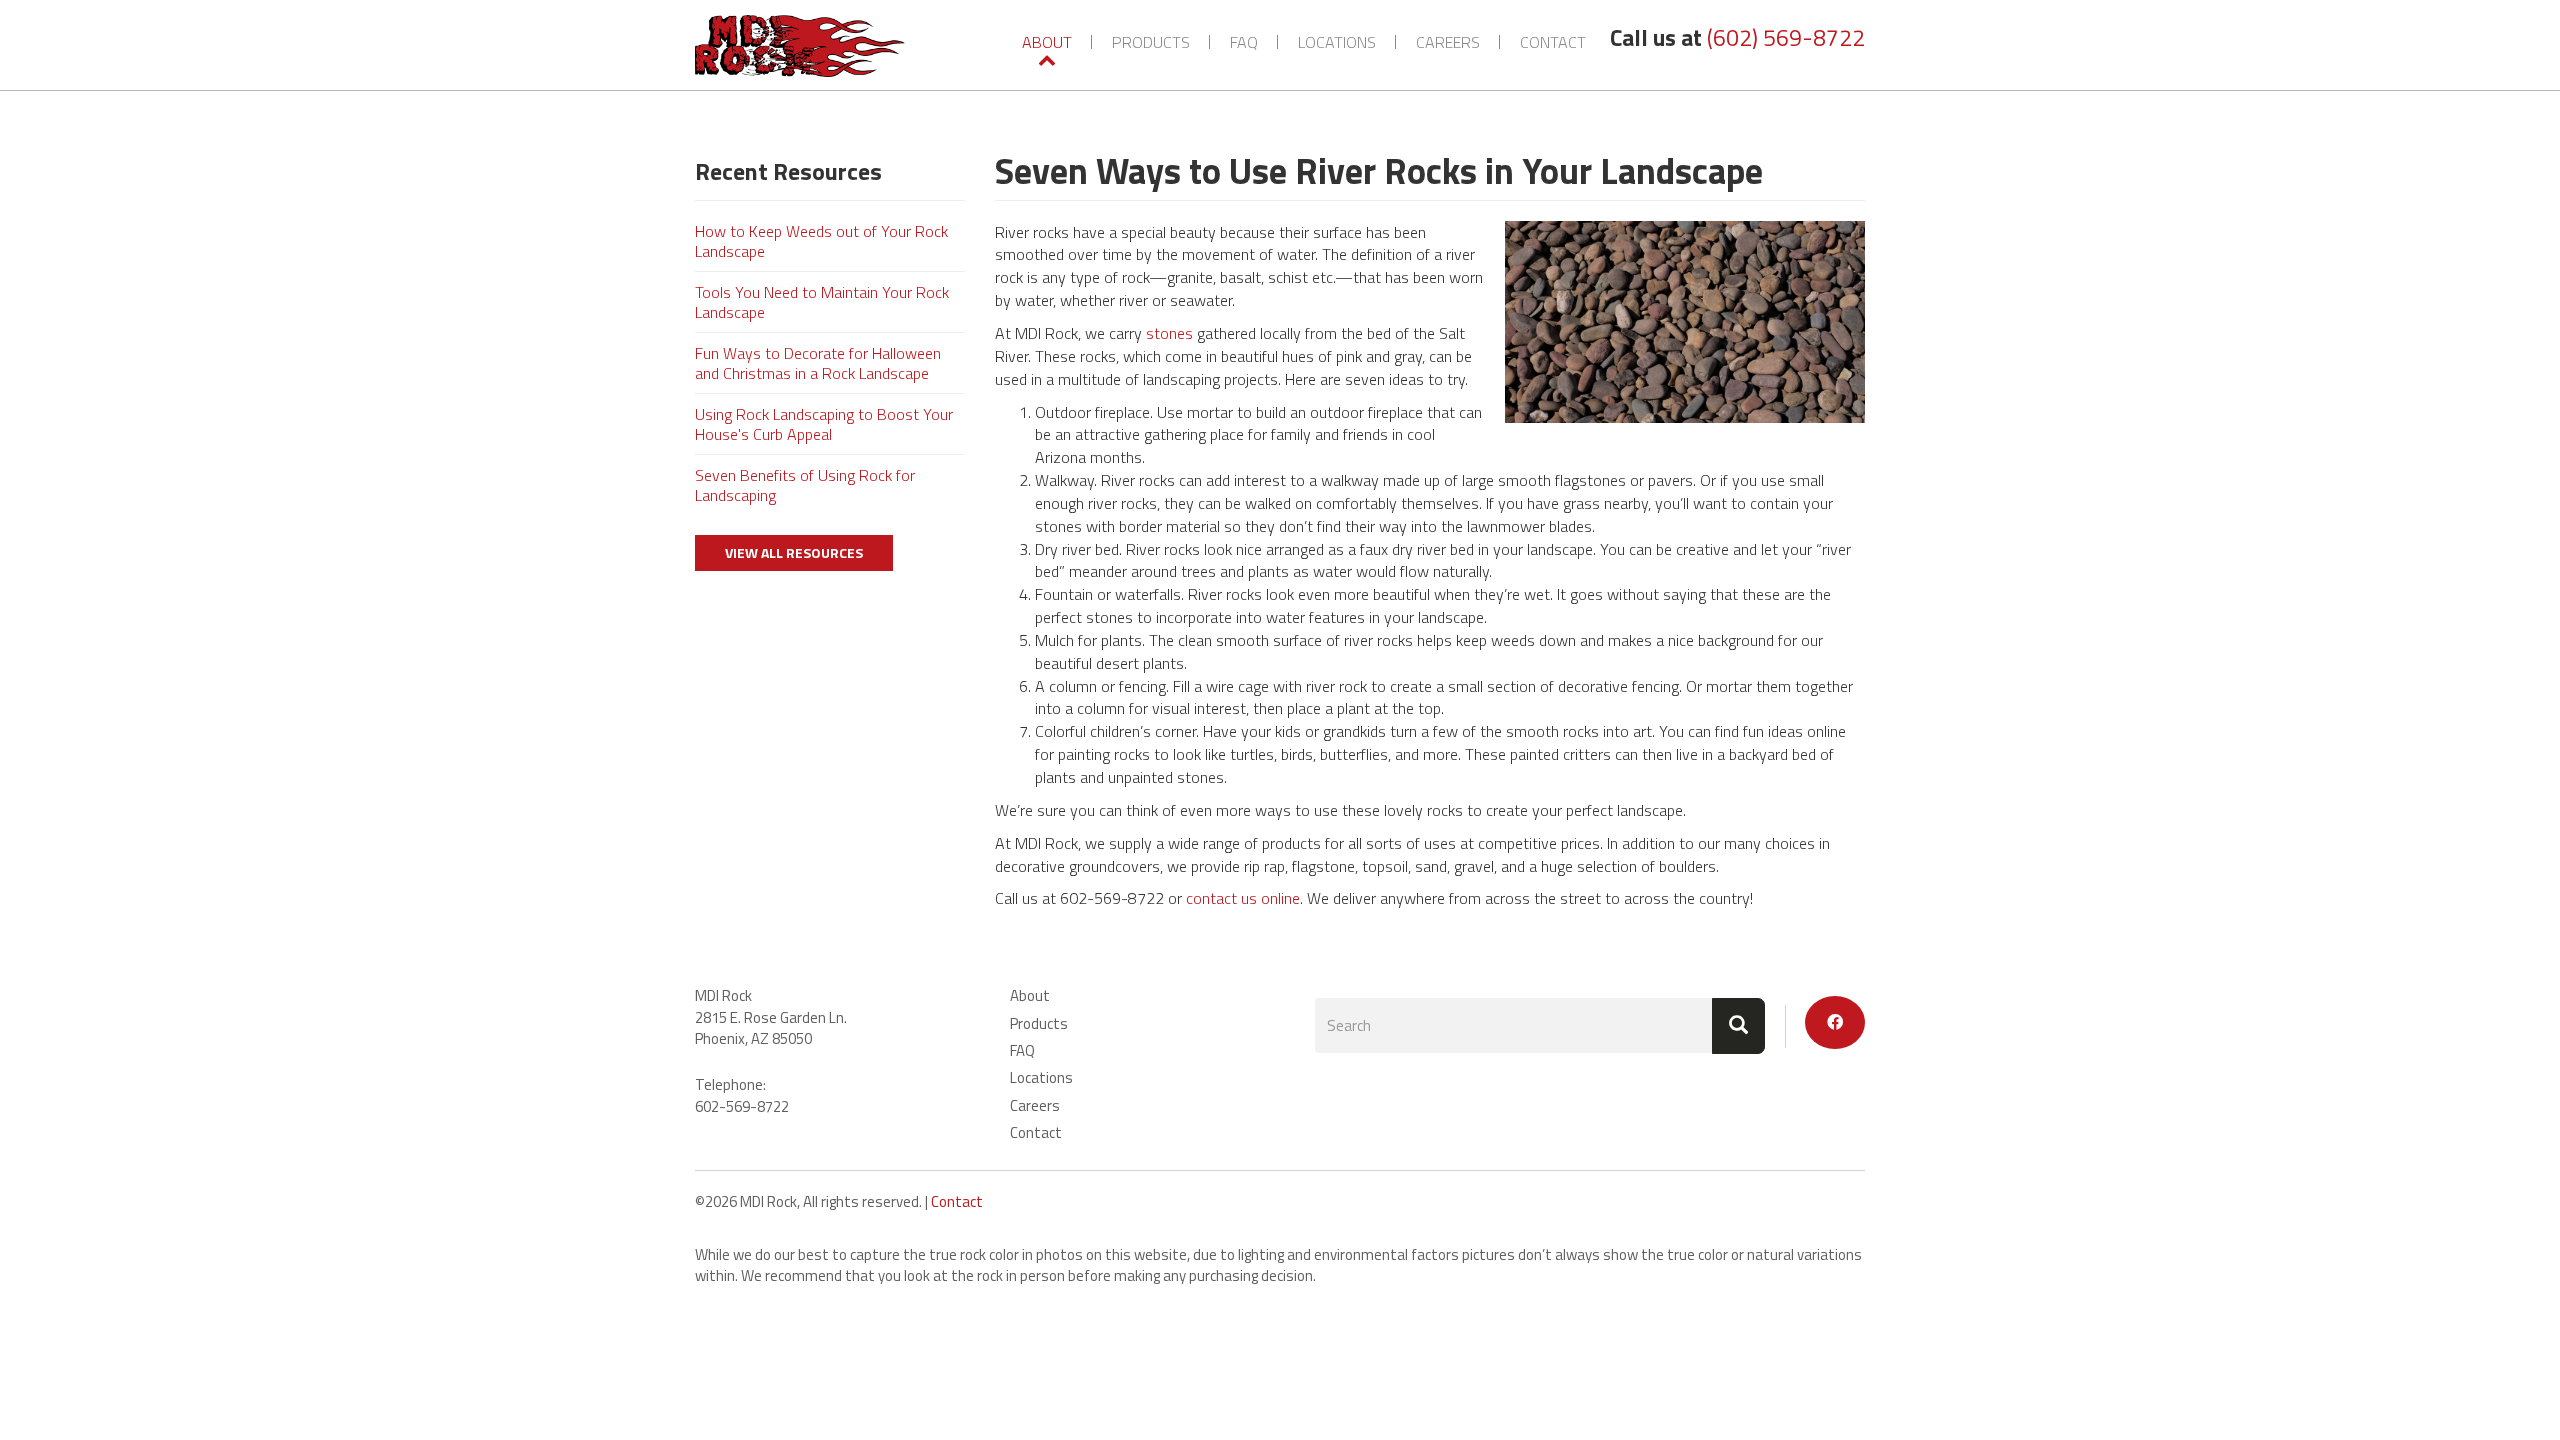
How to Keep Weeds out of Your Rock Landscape (821, 241)
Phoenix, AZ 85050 (753, 1038)
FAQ (1244, 42)
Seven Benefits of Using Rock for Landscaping (805, 485)
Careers (1448, 42)
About (1047, 42)
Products (1151, 42)
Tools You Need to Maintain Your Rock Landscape (822, 302)
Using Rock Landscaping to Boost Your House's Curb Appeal (824, 424)
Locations (1337, 42)
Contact (1553, 42)
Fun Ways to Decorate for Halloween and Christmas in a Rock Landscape (818, 363)
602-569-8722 (742, 1106)
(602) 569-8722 (1786, 37)
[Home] (807, 46)
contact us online (1243, 898)
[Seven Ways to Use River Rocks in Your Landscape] (1685, 322)
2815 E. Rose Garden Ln (769, 1017)
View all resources (794, 552)
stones (1169, 333)
